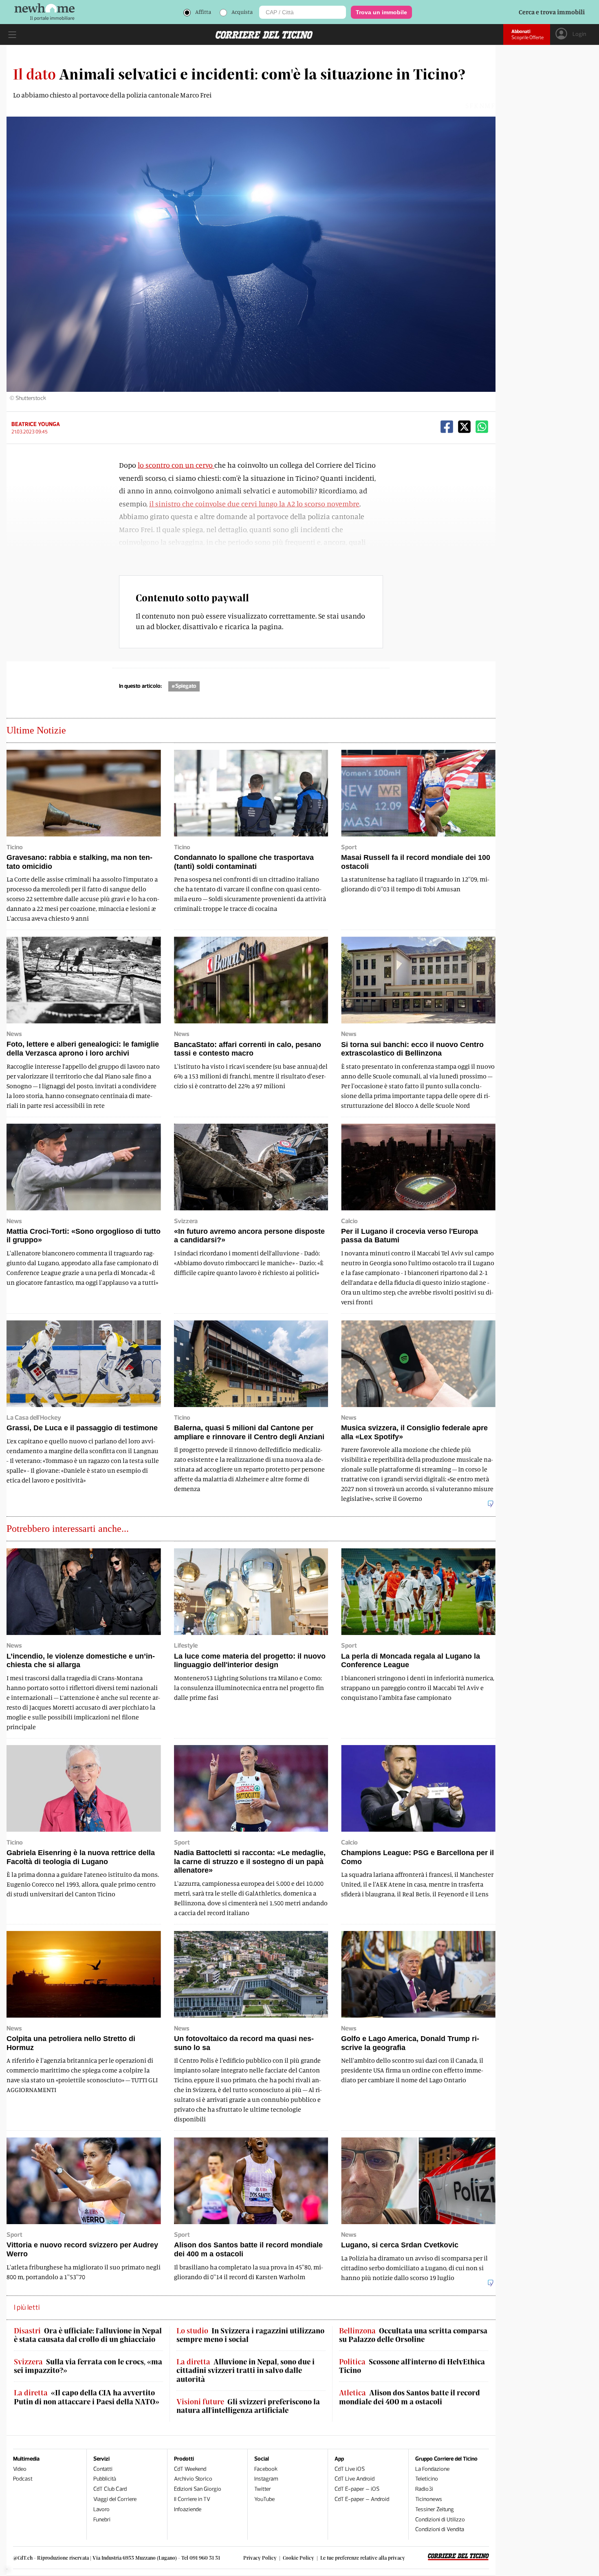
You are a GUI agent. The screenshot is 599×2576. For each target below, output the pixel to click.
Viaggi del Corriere (115, 2499)
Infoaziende (188, 2509)
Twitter (263, 2489)
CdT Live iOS (350, 2469)
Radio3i (424, 2489)
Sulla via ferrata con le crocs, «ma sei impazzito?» (88, 2366)
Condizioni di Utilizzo (440, 2520)
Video (20, 2469)
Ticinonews (429, 2499)
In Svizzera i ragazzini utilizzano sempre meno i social (250, 2335)
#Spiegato (184, 686)
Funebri (102, 2520)
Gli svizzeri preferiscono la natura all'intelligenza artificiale (248, 2406)
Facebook (266, 2469)
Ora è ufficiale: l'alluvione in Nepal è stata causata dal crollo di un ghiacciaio (88, 2335)
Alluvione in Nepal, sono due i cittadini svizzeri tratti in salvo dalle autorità (246, 2371)
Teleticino (427, 2479)
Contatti (103, 2469)
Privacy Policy (260, 2558)
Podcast (23, 2479)
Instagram (266, 2479)
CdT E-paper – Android (362, 2499)
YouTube (264, 2499)
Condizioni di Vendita (440, 2529)
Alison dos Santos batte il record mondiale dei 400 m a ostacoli (410, 2397)
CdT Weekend (190, 2469)
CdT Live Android (355, 2479)
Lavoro (101, 2509)
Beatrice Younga (36, 424)
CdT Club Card (110, 2489)
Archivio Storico (193, 2479)
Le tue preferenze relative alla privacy (363, 2558)
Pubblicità (105, 2479)
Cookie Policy (298, 2558)
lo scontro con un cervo (176, 465)
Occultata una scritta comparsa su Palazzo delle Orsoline (413, 2335)
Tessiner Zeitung (435, 2509)
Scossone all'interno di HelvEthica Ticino (412, 2366)
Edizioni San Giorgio (198, 2489)
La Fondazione (432, 2469)
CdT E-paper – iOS (357, 2489)
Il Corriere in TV (192, 2499)
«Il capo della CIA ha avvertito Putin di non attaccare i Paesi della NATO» (87, 2397)
